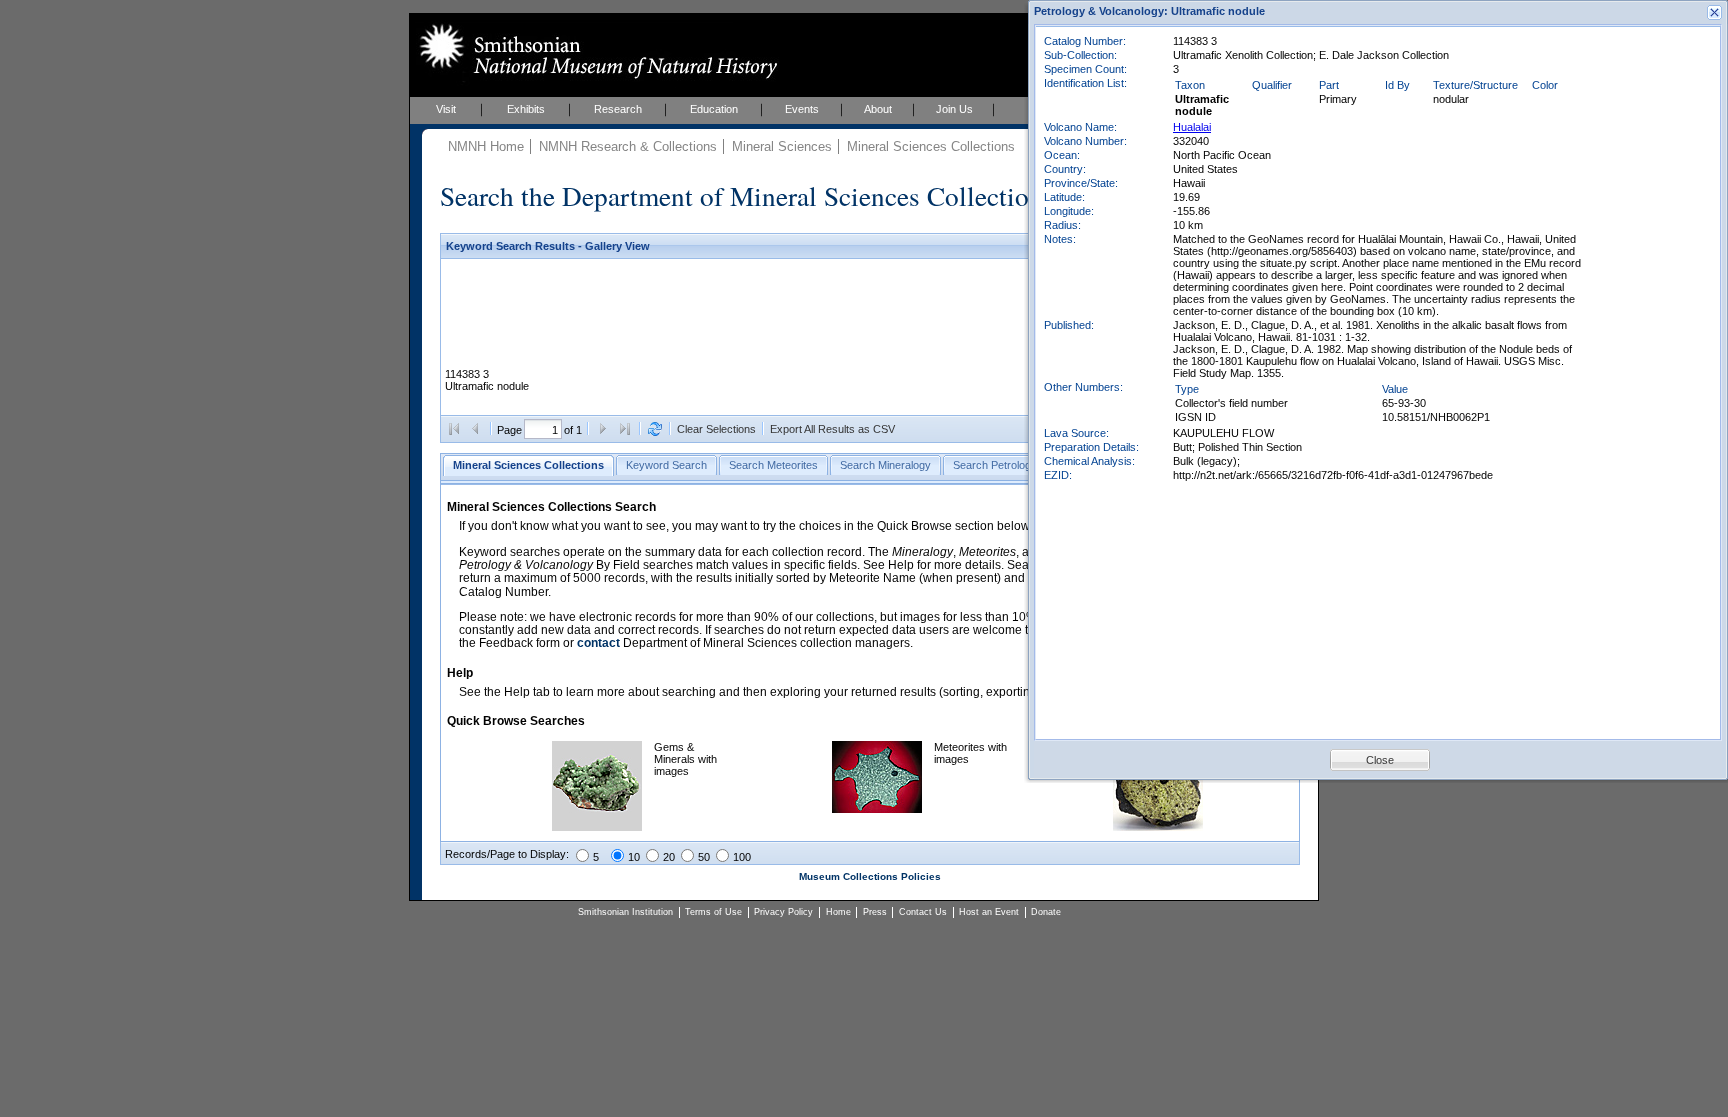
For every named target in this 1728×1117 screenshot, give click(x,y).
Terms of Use (713, 912)
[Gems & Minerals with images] (597, 827)
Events (802, 109)
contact (598, 643)
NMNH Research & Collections (628, 146)
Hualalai (1192, 127)
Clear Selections (716, 429)
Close (1380, 760)
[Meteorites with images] (877, 809)
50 (704, 857)
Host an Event (989, 912)
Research (618, 109)
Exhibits (526, 109)
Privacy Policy (783, 912)
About (878, 109)
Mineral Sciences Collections (931, 146)
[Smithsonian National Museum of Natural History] (594, 51)
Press (875, 912)
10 (634, 857)
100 (742, 857)
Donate (1046, 912)
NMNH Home (486, 146)
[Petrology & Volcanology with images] (1158, 827)
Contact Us (923, 912)
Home (838, 912)
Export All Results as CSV (832, 429)
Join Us (954, 109)
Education (714, 109)
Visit (446, 109)
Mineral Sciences (782, 146)
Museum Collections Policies (870, 876)
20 (669, 857)
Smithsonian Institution (625, 912)
